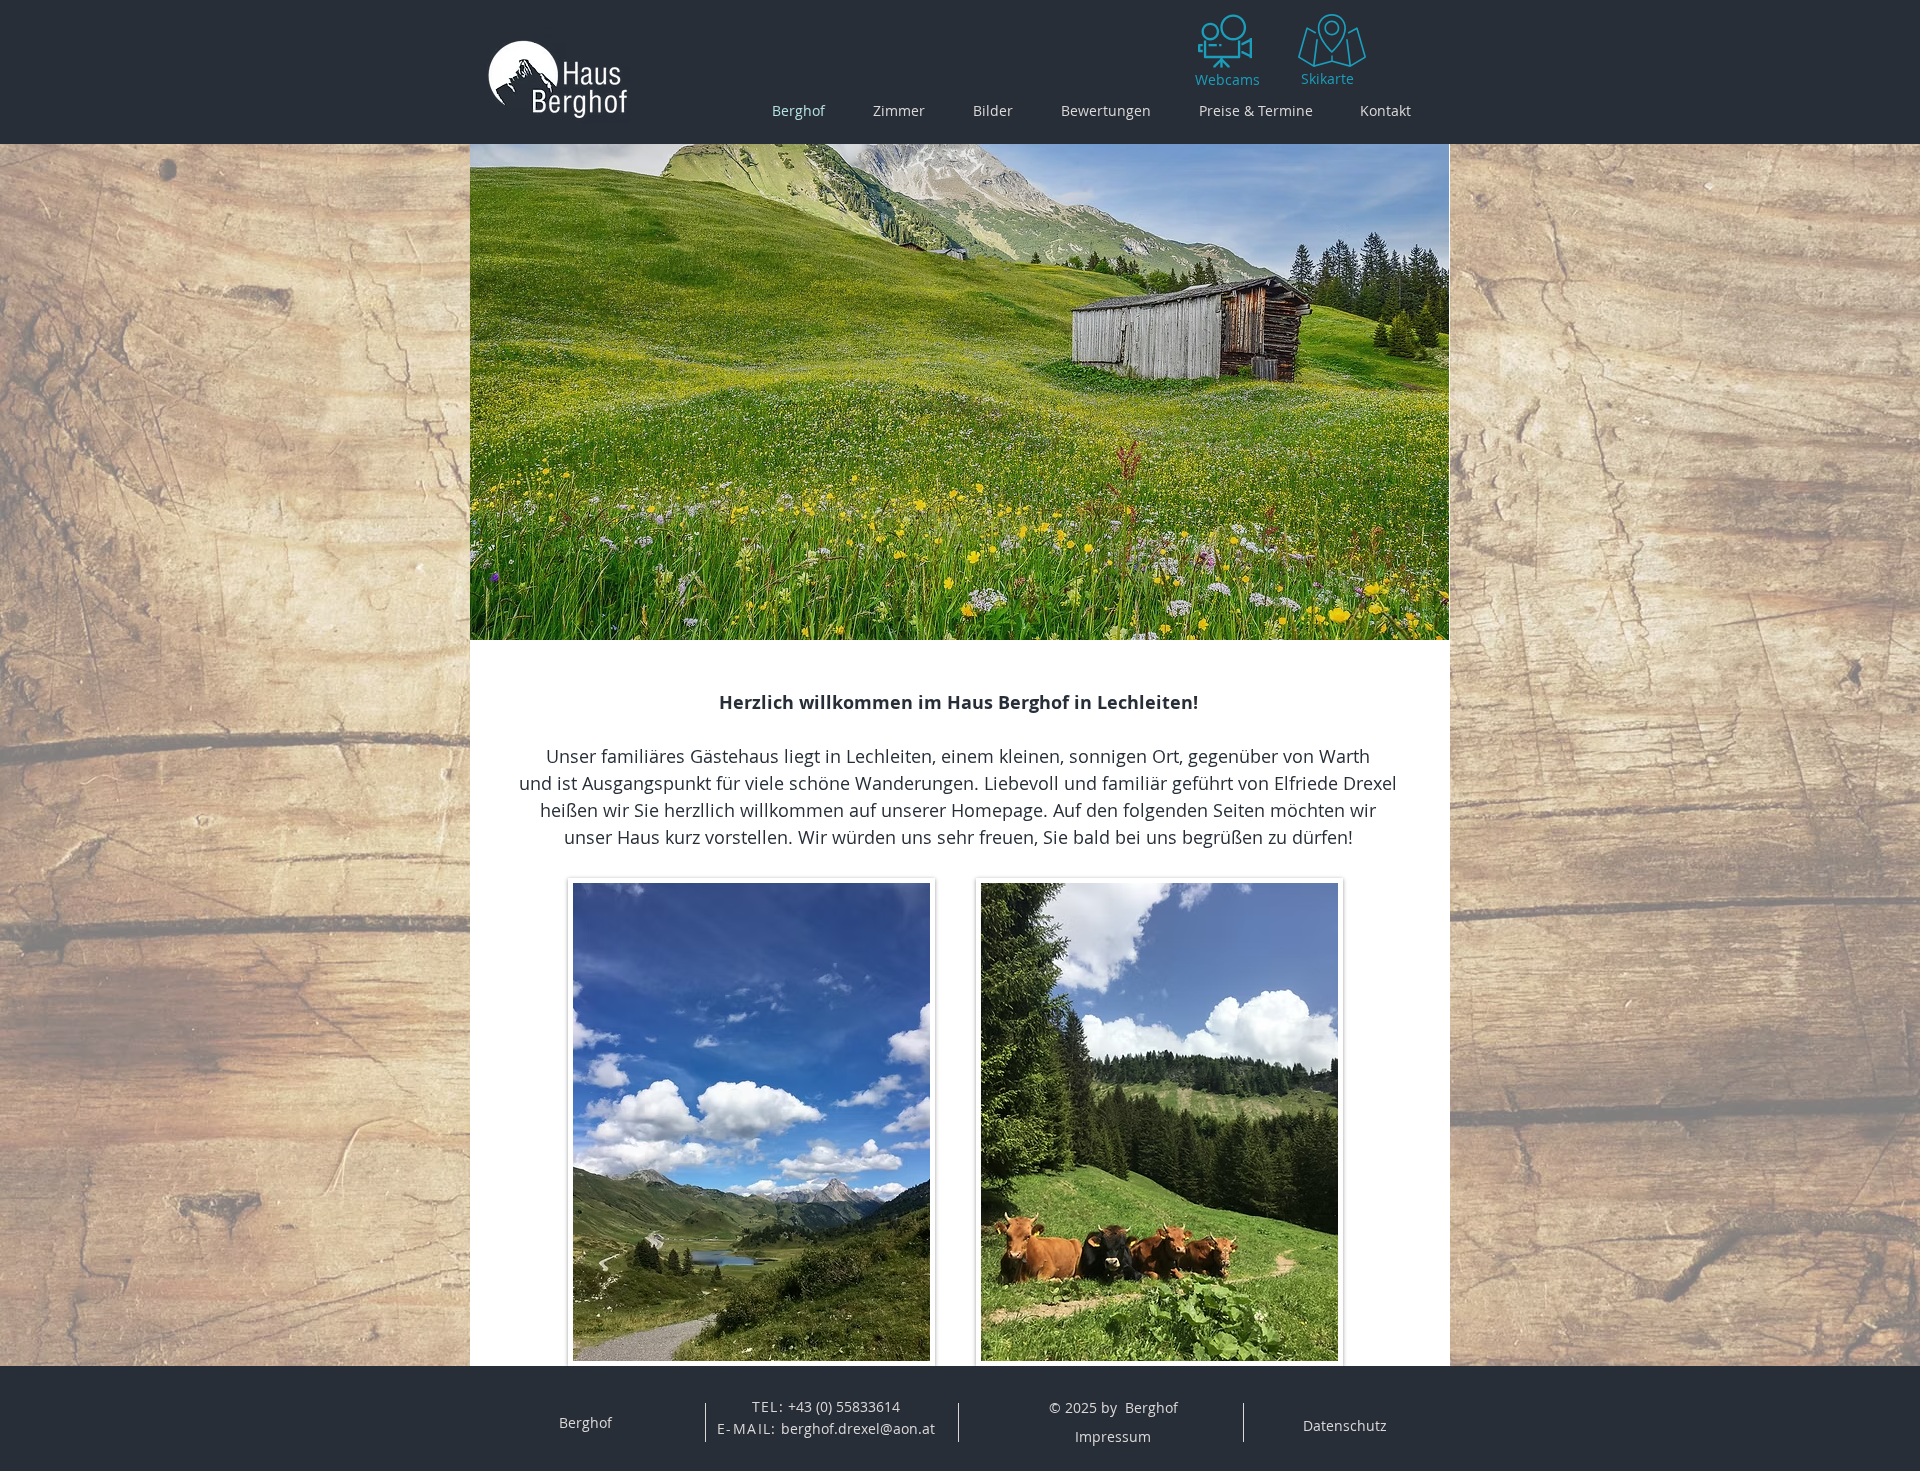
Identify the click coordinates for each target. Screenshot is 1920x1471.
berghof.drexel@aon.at (858, 1428)
